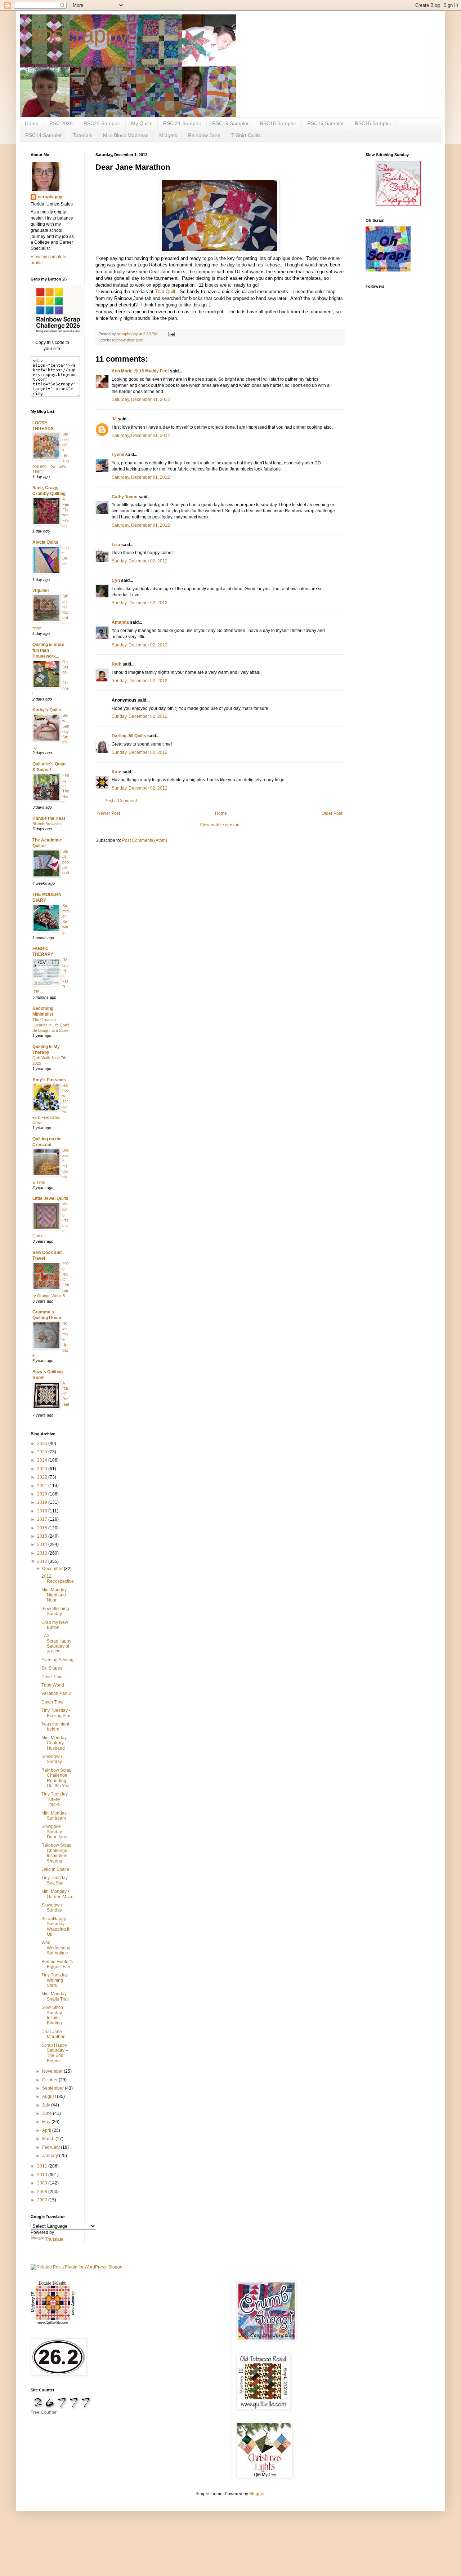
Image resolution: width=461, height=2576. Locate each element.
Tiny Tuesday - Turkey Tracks (56, 1799)
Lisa (116, 545)
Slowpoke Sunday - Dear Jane (54, 1832)
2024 (43, 1460)
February (52, 2147)
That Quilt (165, 291)
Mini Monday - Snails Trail (55, 1996)
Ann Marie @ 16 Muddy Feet (140, 371)
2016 (43, 1528)
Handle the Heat (49, 818)
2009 (43, 2183)
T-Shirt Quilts (246, 135)
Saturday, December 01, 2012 (141, 399)
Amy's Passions (49, 1080)
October (50, 2080)
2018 (43, 1511)
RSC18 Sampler (278, 123)
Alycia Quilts (45, 542)
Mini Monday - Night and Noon (55, 1595)
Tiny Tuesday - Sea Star (56, 1880)
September (53, 2088)
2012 (43, 1561)
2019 (43, 1502)
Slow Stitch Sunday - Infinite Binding (53, 2015)
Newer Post (109, 813)
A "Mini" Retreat (66, 1394)
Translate (54, 2239)
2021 (43, 1486)
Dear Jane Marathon (53, 2034)
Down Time (53, 1702)
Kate (117, 772)
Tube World (53, 1685)
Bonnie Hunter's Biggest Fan (57, 1964)
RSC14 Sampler (44, 135)
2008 (43, 2192)
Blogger (257, 2494)
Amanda (120, 622)
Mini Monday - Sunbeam (55, 1816)
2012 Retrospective (58, 1579)
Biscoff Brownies (47, 824)
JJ (114, 419)
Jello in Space (55, 1869)
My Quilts (142, 123)
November (53, 2071)
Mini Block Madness (126, 135)
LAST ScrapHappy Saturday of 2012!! (56, 1643)
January (51, 2156)
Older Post (332, 813)
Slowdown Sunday (52, 1759)
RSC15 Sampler (373, 123)
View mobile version (220, 825)
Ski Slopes (52, 1668)
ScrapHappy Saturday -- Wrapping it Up (55, 1927)
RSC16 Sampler (326, 123)
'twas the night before (55, 1727)
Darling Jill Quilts (129, 736)
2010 (43, 2175)
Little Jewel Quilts (50, 1198)
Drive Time (52, 1677)
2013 (43, 1553)
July (47, 2105)
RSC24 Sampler (102, 123)
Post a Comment (121, 801)
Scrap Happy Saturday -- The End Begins (55, 2053)
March (49, 2139)
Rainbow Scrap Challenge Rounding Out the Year (57, 1778)
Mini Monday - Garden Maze (57, 1894)
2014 (43, 1545)
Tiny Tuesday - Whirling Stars (56, 1980)
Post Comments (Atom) (145, 840)
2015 (43, 1536)
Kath (117, 664)
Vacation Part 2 (56, 1693)
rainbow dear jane (127, 340)
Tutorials (82, 135)
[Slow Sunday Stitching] (398, 204)
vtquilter (41, 591)
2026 (43, 1444)
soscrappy (80, 35)
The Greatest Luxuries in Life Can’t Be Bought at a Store (51, 1025)
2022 (43, 1477)
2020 (43, 1494)
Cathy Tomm (125, 497)
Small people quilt (66, 862)
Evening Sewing (57, 1660)
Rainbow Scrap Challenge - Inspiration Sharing (57, 1853)
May (47, 2122)
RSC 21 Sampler (182, 123)
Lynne (118, 455)
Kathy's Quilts (47, 710)
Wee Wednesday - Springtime (57, 1948)
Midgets (168, 135)
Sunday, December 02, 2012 (140, 561)
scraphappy (50, 197)
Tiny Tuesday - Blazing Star (56, 1713)
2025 (43, 1452)
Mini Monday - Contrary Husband (55, 1743)
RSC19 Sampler (230, 123)
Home (32, 123)
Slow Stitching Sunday (55, 1611)
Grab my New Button (55, 1625)
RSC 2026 (61, 123)
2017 (43, 1519)
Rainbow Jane (204, 135)
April (47, 2130)
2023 (43, 1469)
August (50, 2096)
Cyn (116, 580)
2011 (43, 2166)
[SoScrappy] (58, 333)
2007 (43, 2200)
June (48, 2113)
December (53, 1569)
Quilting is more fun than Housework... (48, 650)
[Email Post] (171, 334)
